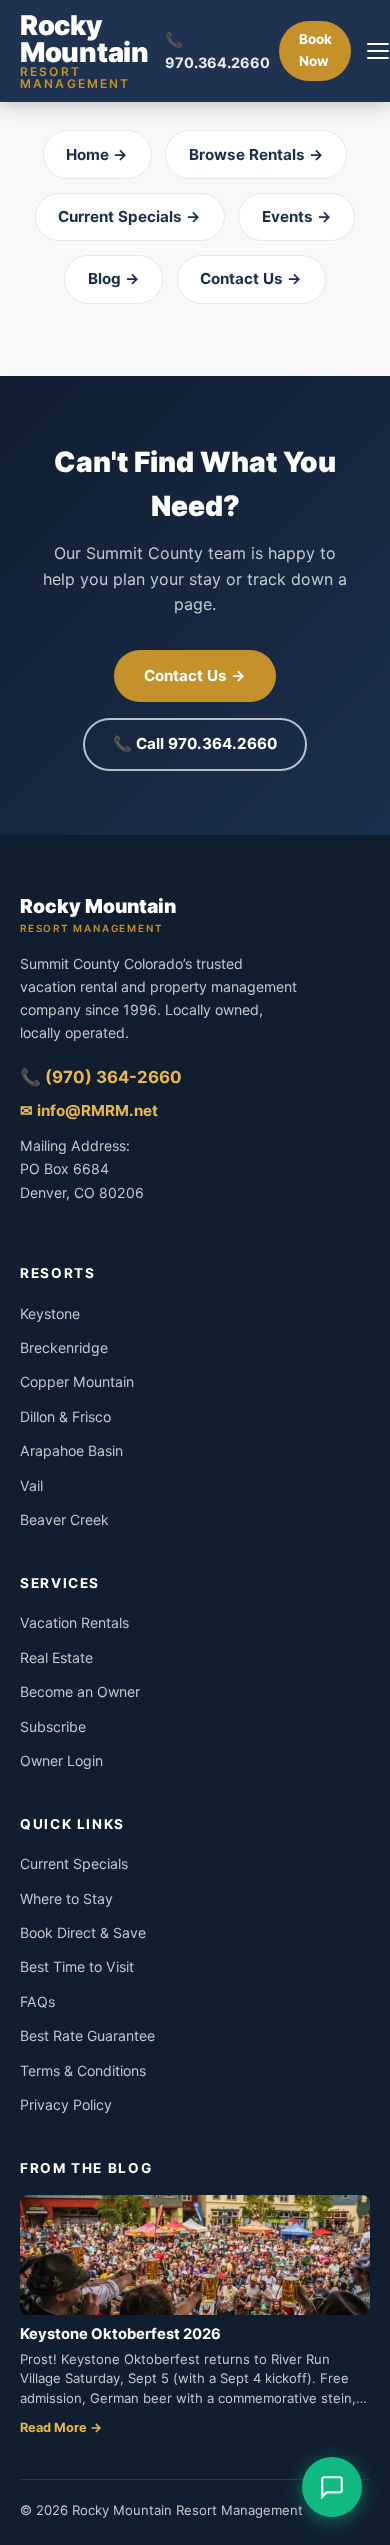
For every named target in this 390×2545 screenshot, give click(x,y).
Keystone (50, 1313)
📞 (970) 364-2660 (101, 1077)
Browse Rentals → (256, 154)
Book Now (315, 50)
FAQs (37, 2001)
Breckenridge (64, 1347)
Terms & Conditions (83, 2070)
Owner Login (61, 1760)
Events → (297, 216)
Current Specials (74, 1863)
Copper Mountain (77, 1381)
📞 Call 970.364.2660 (195, 743)
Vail (31, 1485)
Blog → (114, 278)
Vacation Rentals (74, 1622)
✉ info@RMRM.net (89, 1110)
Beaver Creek (64, 1519)
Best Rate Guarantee (87, 2035)
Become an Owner (80, 1691)
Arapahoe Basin (71, 1450)
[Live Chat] (332, 2487)
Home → (97, 154)
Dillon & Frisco (65, 1416)
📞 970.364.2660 (217, 51)
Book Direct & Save (83, 1932)
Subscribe (53, 1726)
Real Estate (56, 1657)
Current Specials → (129, 216)
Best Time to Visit (77, 1966)
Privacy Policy (66, 2104)
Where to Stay (66, 1898)
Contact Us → (251, 278)
